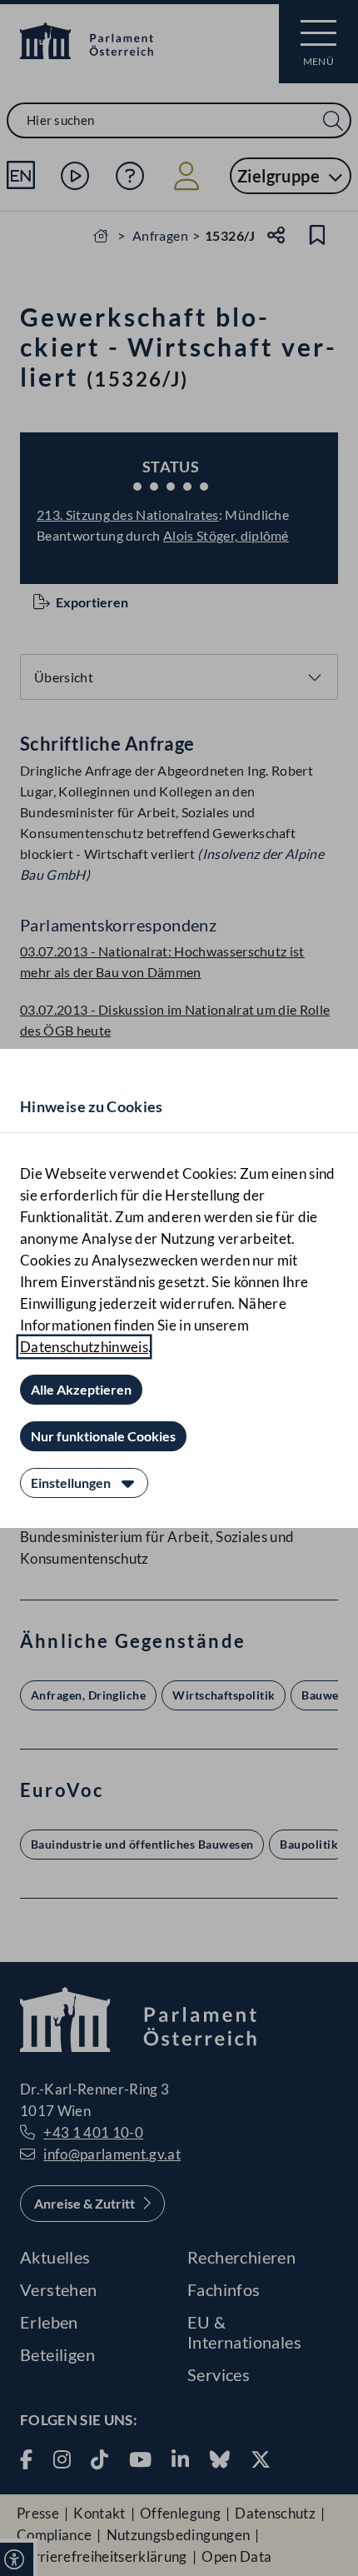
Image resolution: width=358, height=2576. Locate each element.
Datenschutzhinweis (84, 1347)
